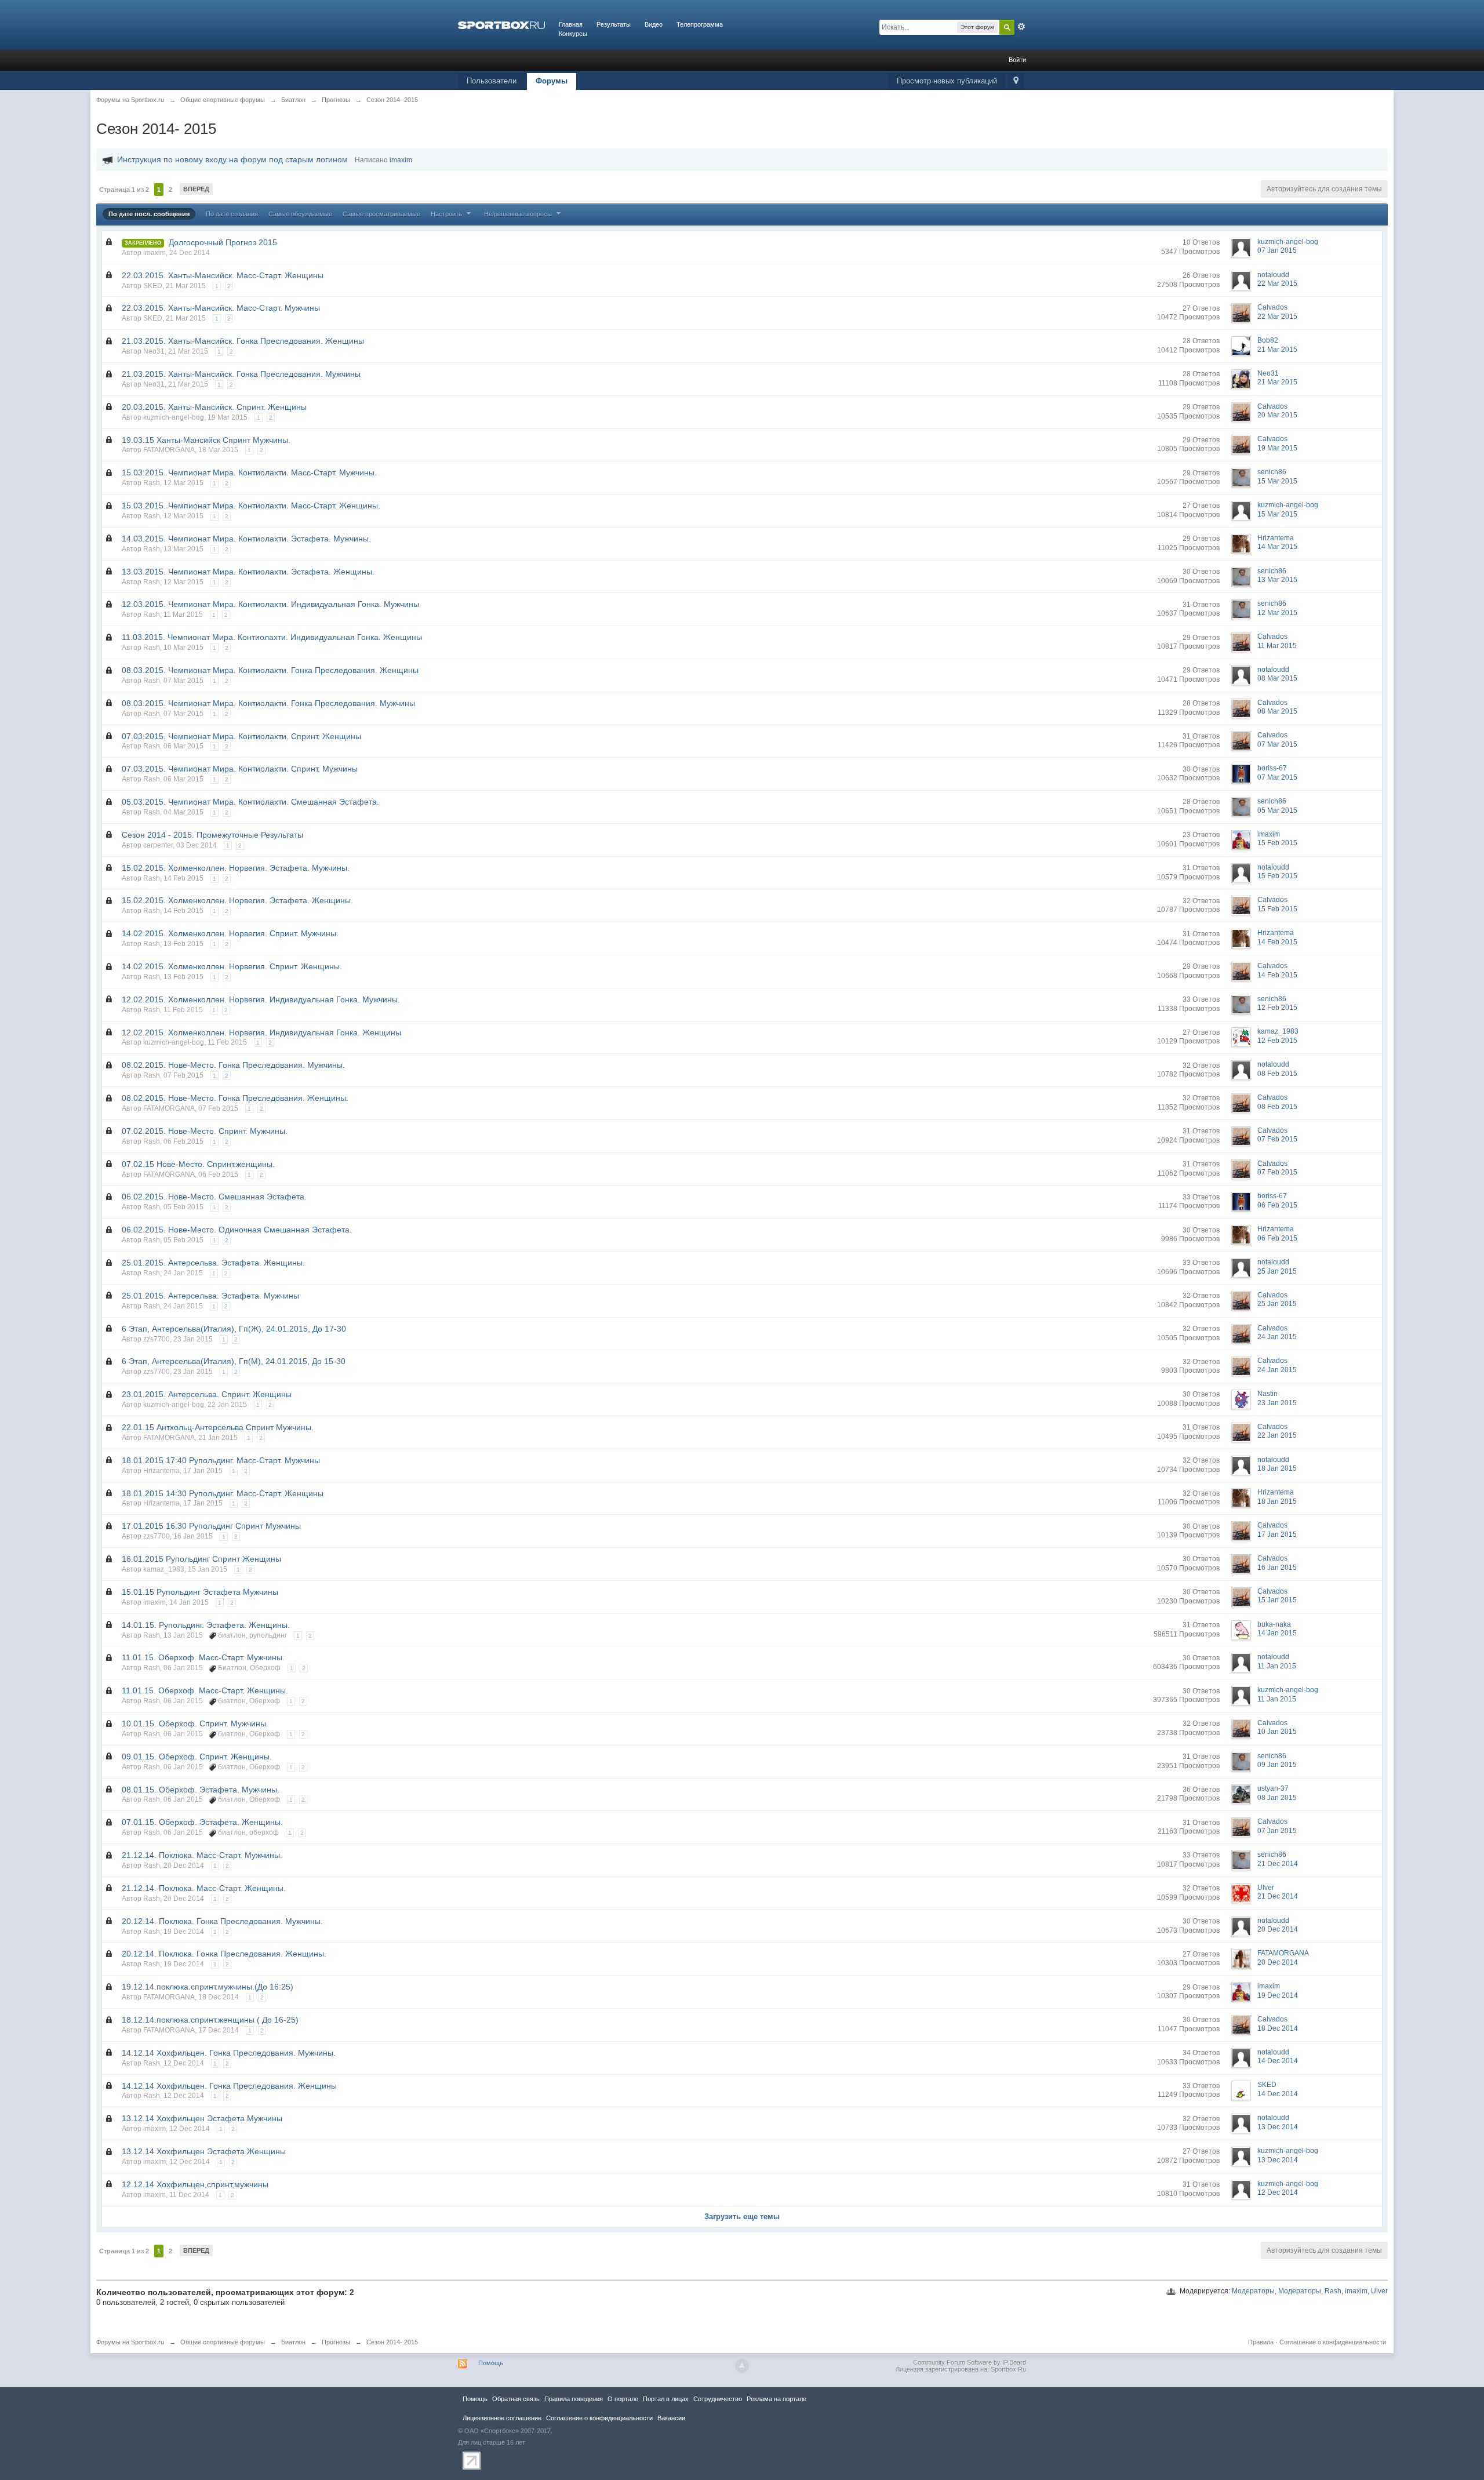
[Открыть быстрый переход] (1016, 81)
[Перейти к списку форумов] (501, 24)
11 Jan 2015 (1277, 1666)
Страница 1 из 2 (124, 190)
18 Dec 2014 (1278, 2028)
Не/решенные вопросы (519, 214)
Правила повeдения (574, 2399)
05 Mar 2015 (1277, 810)
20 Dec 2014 (1278, 1929)
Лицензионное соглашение (502, 2418)
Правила (1261, 2342)
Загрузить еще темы (742, 2217)
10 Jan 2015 (1277, 1732)
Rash (1333, 2291)
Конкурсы (573, 34)
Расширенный (1021, 27)
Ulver (1379, 2291)
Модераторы (1253, 2291)
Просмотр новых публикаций (947, 81)
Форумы (552, 81)
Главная (571, 24)
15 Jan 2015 (1277, 1600)
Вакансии (671, 2418)
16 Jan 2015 (1277, 1568)
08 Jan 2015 (1277, 1798)
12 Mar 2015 (1277, 613)
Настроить (447, 214)
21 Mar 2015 (1277, 350)
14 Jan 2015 (1277, 1633)
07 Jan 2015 (1277, 250)
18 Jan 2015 (1277, 1468)
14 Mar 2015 (1277, 547)
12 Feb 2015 (1277, 1008)
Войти (1017, 60)
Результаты (614, 24)
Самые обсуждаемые (300, 214)
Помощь (491, 2363)
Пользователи (492, 81)
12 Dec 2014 (1278, 2192)
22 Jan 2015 (1277, 1435)
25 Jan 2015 (1277, 1271)
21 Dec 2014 (1278, 1864)
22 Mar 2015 (1277, 283)
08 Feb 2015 (1277, 1074)
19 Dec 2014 (1278, 1995)
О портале (623, 2399)
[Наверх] (742, 2366)
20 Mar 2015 (1277, 415)
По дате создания (232, 214)
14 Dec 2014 (1278, 2061)
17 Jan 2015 (1277, 1534)
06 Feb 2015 (1277, 1205)
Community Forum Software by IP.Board (970, 2362)
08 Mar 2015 (1277, 678)
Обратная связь (516, 2399)
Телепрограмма (700, 24)
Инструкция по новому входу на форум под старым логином (232, 159)
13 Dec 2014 (1278, 2127)
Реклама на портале (776, 2399)
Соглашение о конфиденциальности (1333, 2342)
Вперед (196, 189)
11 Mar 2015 (1277, 646)
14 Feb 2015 (1277, 942)
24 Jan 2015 (1277, 1337)
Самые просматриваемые (381, 214)
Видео (654, 24)
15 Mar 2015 (1277, 481)
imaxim (1356, 2291)
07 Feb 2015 (1277, 1139)
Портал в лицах (666, 2399)
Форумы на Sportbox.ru (130, 2342)
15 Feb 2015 (1277, 843)
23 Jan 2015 (1277, 1403)
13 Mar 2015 (1277, 580)
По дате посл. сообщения (149, 214)
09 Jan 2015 (1277, 1765)
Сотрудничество (718, 2399)
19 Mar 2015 (1277, 448)
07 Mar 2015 (1277, 744)
